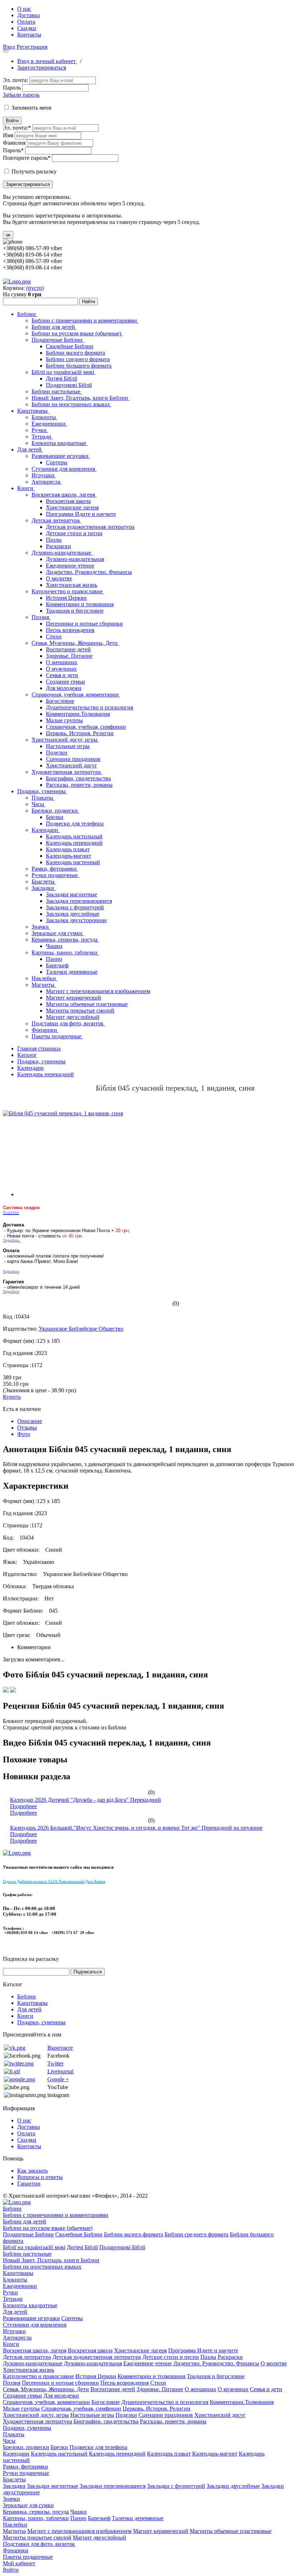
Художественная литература (67, 772)
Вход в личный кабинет (47, 61)
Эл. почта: (15, 80)
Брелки (55, 817)
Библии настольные (57, 391)
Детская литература (56, 520)
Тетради (42, 437)
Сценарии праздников (73, 759)
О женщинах (62, 662)
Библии (27, 314)
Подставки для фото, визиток (68, 1023)
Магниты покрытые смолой (80, 1011)
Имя (8, 135)
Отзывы (27, 1428)
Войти (12, 121)
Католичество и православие (68, 591)
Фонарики (45, 1030)
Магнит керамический (73, 998)
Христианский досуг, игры (65, 740)
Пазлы (54, 540)
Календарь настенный (73, 862)
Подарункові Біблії (69, 385)
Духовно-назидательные (62, 553)
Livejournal (60, 2071)
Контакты (29, 35)
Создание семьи (65, 682)
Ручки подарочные (55, 875)
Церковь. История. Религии (80, 733)
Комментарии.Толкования (78, 714)
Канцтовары (33, 411)
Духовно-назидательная (75, 559)
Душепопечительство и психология (89, 707)
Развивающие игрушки (61, 456)
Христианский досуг (72, 765)
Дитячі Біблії (61, 379)
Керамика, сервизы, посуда (65, 940)
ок (8, 235)
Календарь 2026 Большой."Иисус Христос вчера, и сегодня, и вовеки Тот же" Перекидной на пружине (136, 1828)
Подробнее (23, 1806)
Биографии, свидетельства (78, 778)
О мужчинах (61, 669)
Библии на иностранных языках (72, 404)
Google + (58, 2079)
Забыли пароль (21, 95)
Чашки (54, 946)
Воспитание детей (68, 649)
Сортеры (57, 462)
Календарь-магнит (68, 856)
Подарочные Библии (58, 340)
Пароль (12, 88)
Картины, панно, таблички (65, 952)
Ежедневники (49, 424)
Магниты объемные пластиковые (87, 1004)
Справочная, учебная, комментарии (76, 695)
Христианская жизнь (72, 585)
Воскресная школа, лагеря (64, 495)
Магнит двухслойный (73, 1017)
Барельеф (57, 965)
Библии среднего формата (78, 359)
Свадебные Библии (70, 346)
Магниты (44, 985)
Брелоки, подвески (55, 811)
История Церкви (66, 598)
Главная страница (39, 1048)
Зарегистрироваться (42, 68)
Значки (41, 927)
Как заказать (32, 2171)
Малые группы (64, 720)
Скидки (27, 28)
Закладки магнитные (72, 894)
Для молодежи (64, 688)
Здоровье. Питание (69, 656)
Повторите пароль (27, 158)
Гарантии (29, 2184)
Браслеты (44, 882)
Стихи (54, 636)
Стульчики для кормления (64, 469)
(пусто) (35, 288)
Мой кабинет (19, 2563)
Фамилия (14, 143)
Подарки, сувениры (42, 791)
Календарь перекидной (74, 843)
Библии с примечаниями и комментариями (85, 320)
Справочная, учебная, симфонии (86, 727)
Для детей (30, 449)
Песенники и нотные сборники (84, 624)
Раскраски (58, 546)
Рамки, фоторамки (55, 869)
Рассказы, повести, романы (79, 785)
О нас (24, 9)
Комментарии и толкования (80, 604)
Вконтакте (60, 2048)
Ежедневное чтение (70, 566)
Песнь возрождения (70, 630)
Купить (12, 1397)
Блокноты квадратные (60, 443)
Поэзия (41, 617)
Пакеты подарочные (57, 1036)
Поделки (57, 753)
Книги (26, 488)
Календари (46, 830)
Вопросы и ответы (40, 2177)
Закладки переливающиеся (79, 901)
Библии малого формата (75, 353)
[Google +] (20, 2079)
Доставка (29, 15)
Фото (24, 1434)
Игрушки (44, 475)
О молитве (59, 578)
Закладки (44, 888)
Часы (39, 804)
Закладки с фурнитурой (75, 907)
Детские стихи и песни (74, 533)
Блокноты (44, 417)
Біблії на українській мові (63, 372)
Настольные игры (68, 746)
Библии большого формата (79, 366)
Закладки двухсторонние (76, 920)
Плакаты (43, 798)
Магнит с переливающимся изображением (98, 991)
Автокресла (47, 482)
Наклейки (44, 978)
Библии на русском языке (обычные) (77, 333)
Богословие (60, 701)
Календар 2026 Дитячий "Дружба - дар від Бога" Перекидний (86, 1800)
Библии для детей (54, 327)
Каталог (27, 1055)
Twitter (55, 2063)
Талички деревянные (72, 972)
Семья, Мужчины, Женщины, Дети (75, 643)
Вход (9, 47)
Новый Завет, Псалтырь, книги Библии (80, 398)
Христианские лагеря (72, 507)
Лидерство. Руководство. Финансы (89, 572)
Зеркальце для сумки (58, 933)
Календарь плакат (68, 849)
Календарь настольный (74, 836)
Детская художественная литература (90, 527)
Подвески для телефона (75, 823)
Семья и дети (62, 675)
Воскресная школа (68, 501)
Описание (30, 1421)
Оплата (26, 22)
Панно (54, 959)
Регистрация (32, 47)
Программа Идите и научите (81, 514)
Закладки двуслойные (73, 914)
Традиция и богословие (75, 611)
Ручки (40, 430)
